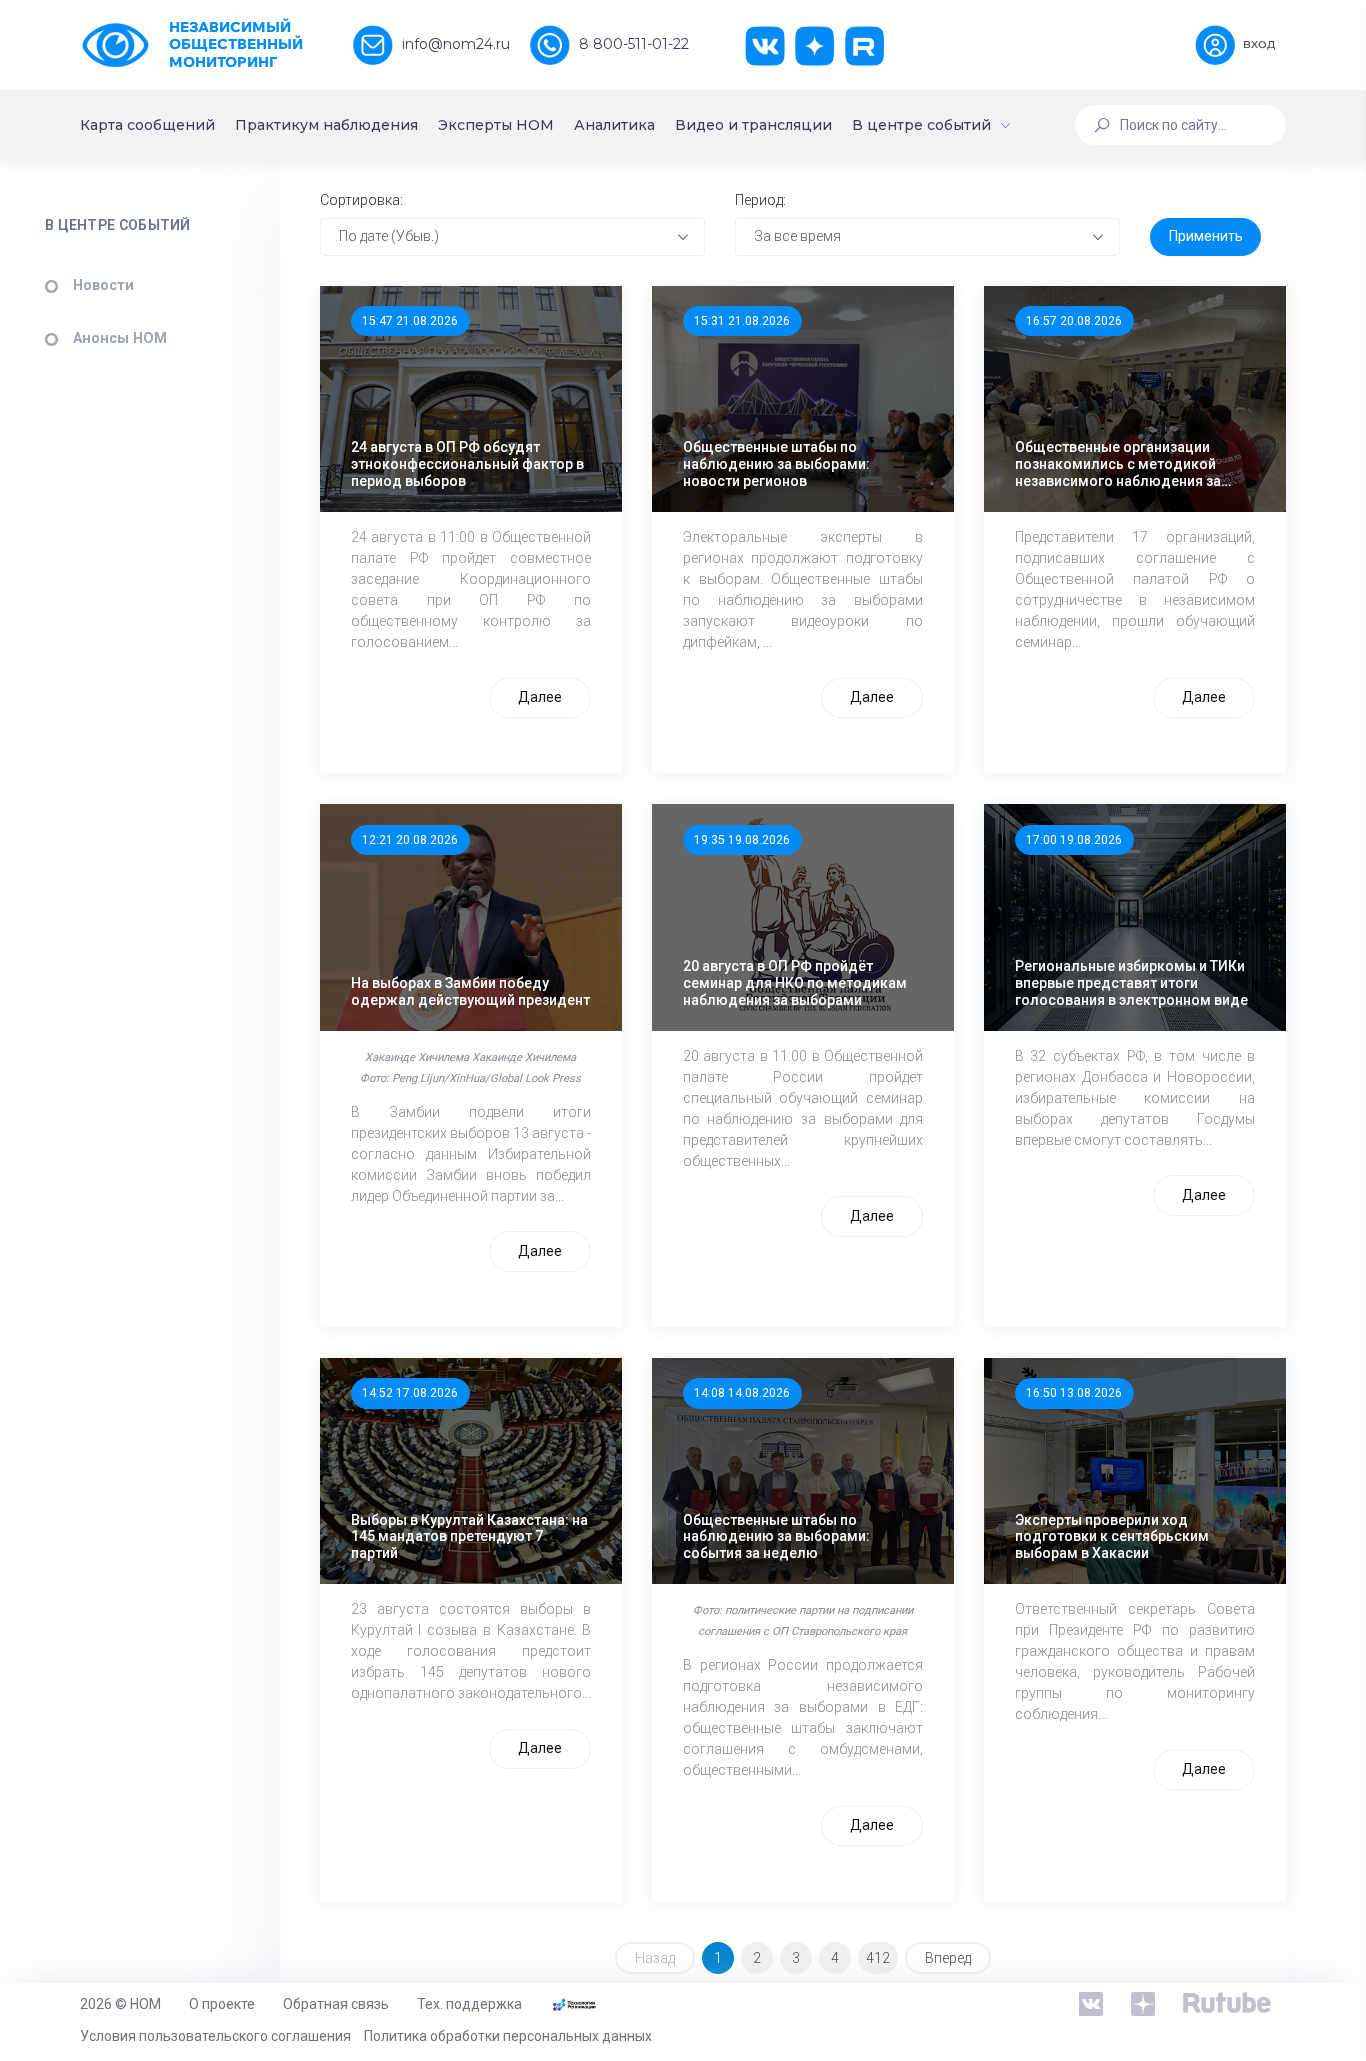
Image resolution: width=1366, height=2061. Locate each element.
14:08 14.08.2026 (742, 1393)
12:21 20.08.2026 (410, 840)
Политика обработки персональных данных (508, 2036)
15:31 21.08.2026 (742, 321)
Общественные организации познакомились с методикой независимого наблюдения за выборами (1118, 464)
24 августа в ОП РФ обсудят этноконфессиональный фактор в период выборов (467, 464)
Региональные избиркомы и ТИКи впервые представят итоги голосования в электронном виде (1131, 983)
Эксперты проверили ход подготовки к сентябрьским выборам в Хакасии (1112, 1537)
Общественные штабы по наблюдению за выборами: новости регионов (776, 464)
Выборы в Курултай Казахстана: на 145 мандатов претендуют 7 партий (469, 1537)
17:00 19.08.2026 (1074, 840)
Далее (540, 697)
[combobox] (512, 237)
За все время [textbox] (797, 236)
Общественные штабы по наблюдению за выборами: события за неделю (776, 1537)
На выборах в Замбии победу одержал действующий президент (470, 991)
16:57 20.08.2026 (1074, 321)
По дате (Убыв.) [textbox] (389, 236)
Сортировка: (361, 200)
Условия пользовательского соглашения (215, 2036)
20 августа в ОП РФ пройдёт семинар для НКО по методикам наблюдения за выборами (795, 983)
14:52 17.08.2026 (410, 1393)
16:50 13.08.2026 (1074, 1393)
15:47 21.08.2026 (410, 321)
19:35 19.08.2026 (742, 840)
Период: (760, 200)
